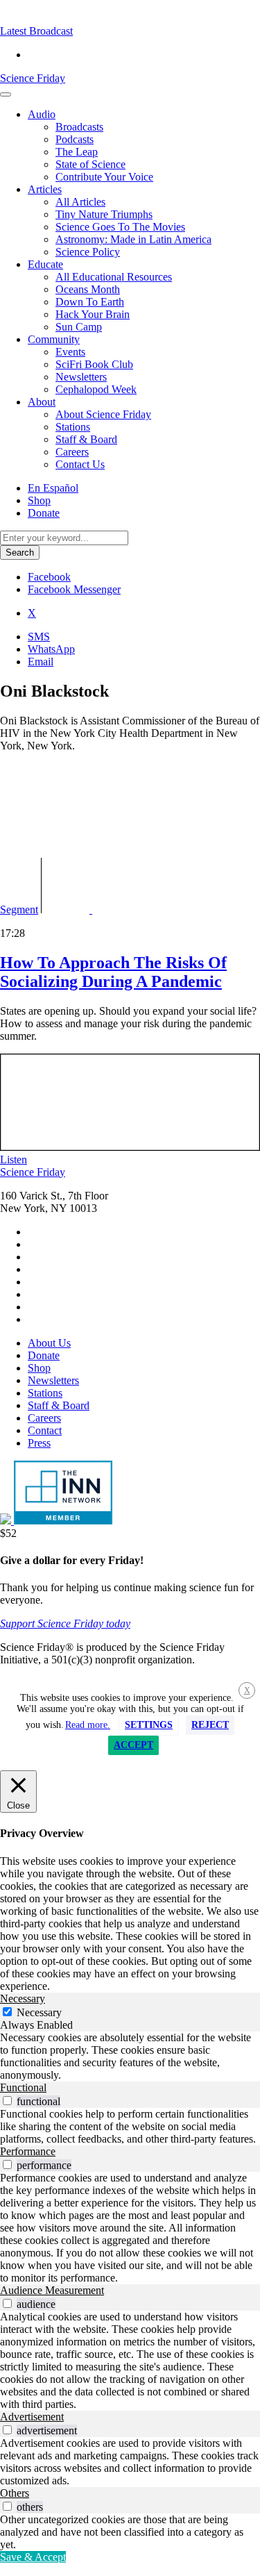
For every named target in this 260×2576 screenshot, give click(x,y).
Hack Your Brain (93, 314)
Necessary (39, 2012)
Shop (39, 500)
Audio (42, 114)
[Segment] (108, 909)
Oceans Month (88, 289)
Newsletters (81, 377)
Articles (45, 189)
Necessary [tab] (23, 1999)
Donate (44, 513)
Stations (73, 427)
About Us (49, 1343)
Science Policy (88, 252)
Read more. (88, 1725)
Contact (45, 1430)
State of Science (90, 164)
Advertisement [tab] (32, 2417)
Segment (19, 909)
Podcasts (75, 139)
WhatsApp (51, 649)
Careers (72, 452)
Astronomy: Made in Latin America (133, 239)
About (42, 402)
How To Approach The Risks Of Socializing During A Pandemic (113, 972)
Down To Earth (90, 302)
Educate (45, 264)
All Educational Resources (114, 277)
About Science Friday (103, 414)
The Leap (77, 152)
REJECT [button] (210, 1725)
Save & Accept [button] (33, 2557)
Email (41, 662)
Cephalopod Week (96, 389)
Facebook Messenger (74, 589)
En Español (53, 488)
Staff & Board (86, 439)
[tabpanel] (130, 2056)
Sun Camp (79, 327)
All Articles (80, 202)
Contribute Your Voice (104, 177)
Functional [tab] (23, 2087)
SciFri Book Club (94, 364)
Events (70, 352)
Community (54, 339)
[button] (36, 31)
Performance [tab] (28, 2151)
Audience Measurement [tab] (52, 2290)
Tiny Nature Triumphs (104, 214)
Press (39, 1443)
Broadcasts (79, 127)
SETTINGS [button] (149, 1725)
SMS (39, 637)
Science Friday (33, 78)
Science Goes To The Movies (120, 227)
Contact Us (80, 464)
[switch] (7, 2101)
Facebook (49, 577)
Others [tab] (15, 2493)
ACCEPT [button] (133, 1745)
